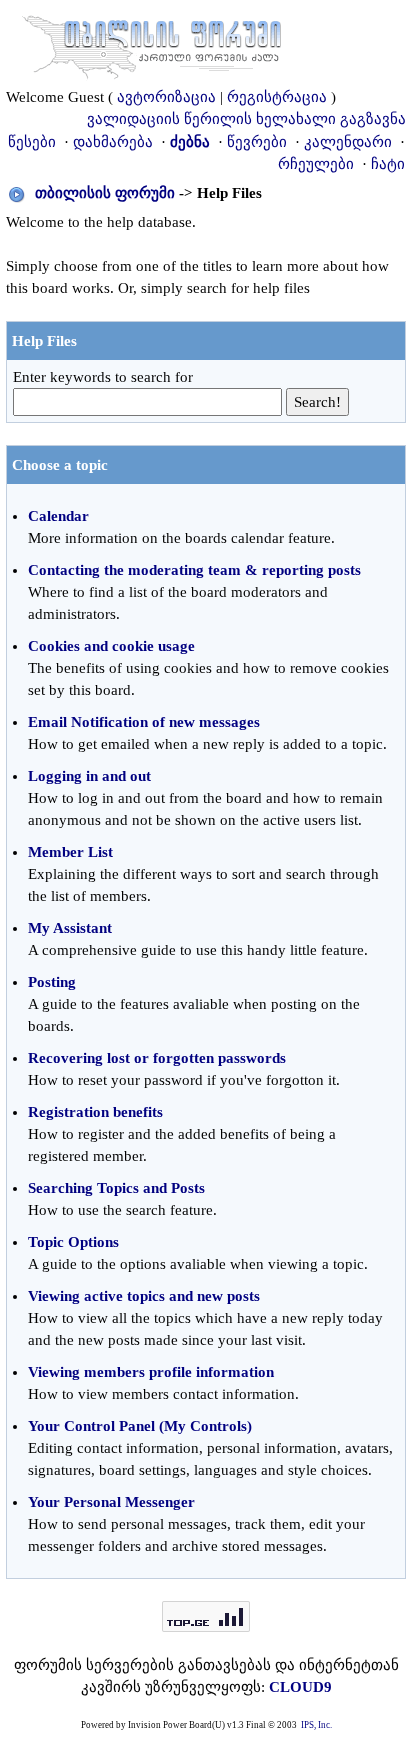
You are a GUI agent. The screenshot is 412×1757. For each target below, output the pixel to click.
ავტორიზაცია (166, 97)
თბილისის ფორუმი (105, 193)
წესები (32, 142)
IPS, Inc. (316, 1725)
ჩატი (388, 164)
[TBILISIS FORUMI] (152, 43)
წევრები (257, 142)
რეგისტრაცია (277, 97)
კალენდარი (348, 142)
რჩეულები (316, 164)
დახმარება (113, 142)
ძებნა (190, 142)
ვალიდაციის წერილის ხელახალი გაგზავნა (246, 119)
